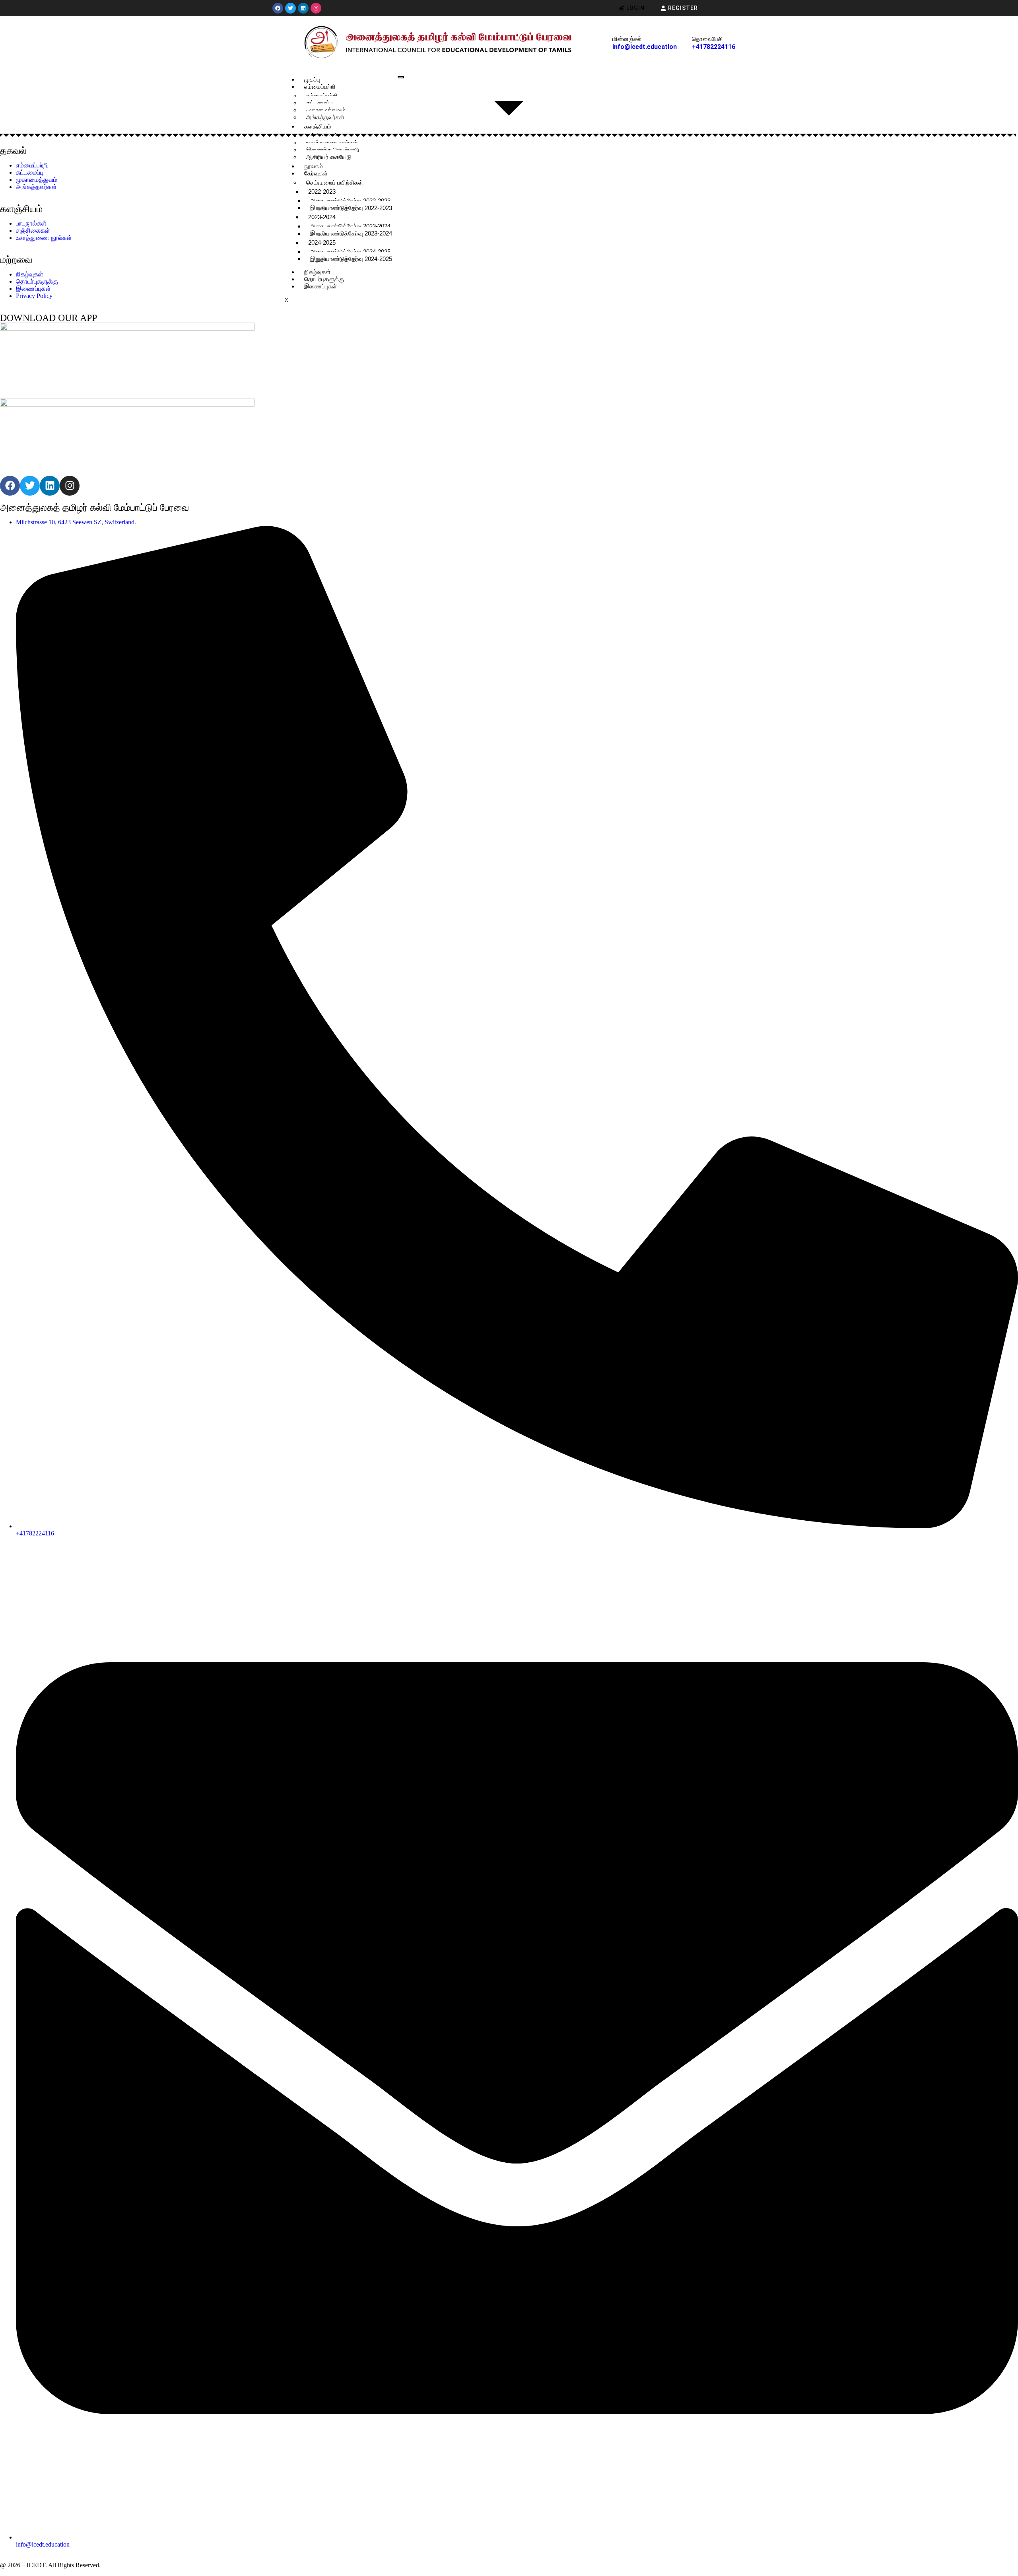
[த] (722, 8)
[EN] (740, 8)
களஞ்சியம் (318, 126)
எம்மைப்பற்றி (320, 87)
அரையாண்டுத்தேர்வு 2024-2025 (350, 252)
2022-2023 (322, 192)
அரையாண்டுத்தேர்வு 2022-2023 (350, 201)
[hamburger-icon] (401, 77)
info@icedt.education (645, 47)
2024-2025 (322, 242)
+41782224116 (714, 47)
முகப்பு (312, 79)
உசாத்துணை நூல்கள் (332, 143)
